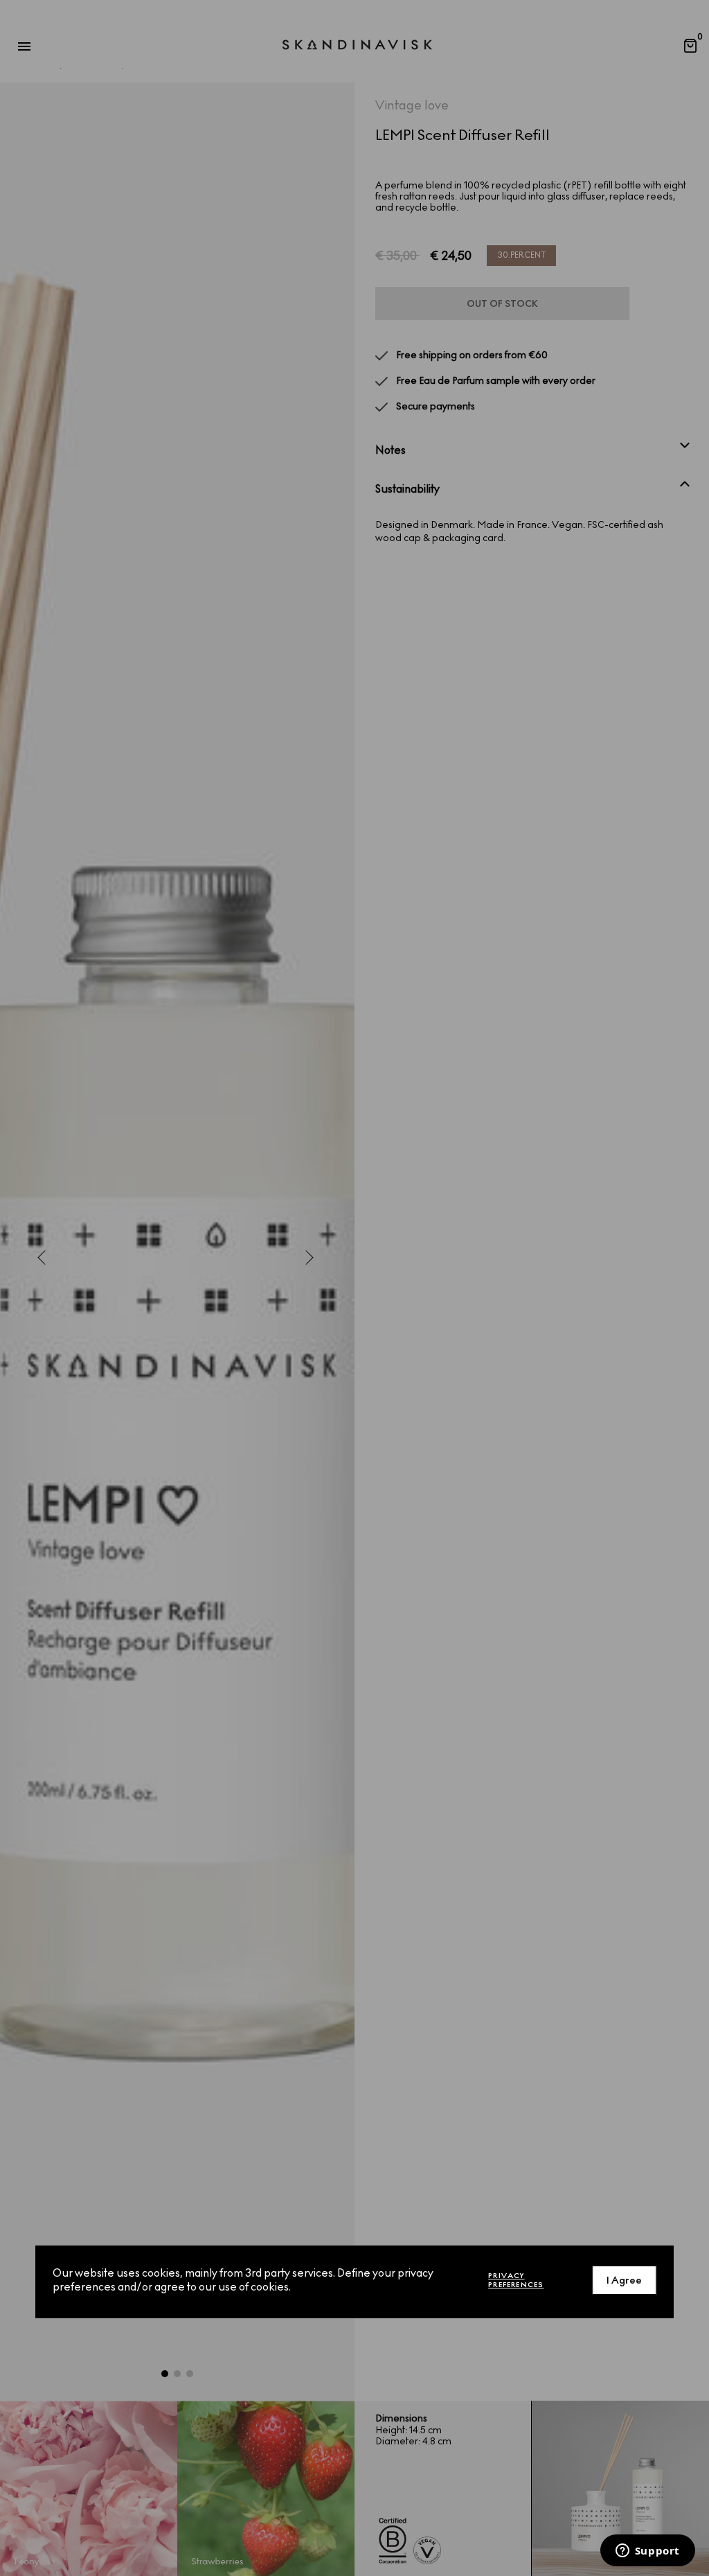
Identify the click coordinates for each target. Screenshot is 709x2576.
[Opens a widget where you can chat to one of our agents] (647, 2552)
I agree (624, 2281)
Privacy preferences (516, 2280)
